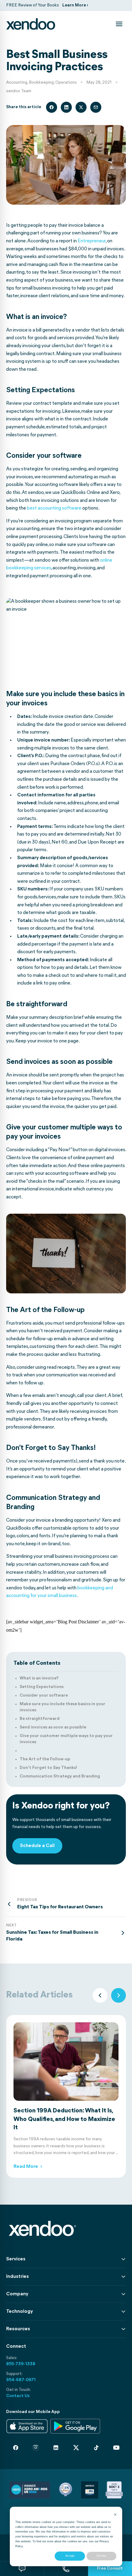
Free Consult (110, 2568)
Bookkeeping (41, 83)
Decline (101, 2556)
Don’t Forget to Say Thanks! (48, 1768)
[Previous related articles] (100, 1995)
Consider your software (44, 1696)
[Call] (66, 2569)
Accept (70, 2556)
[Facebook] (16, 2448)
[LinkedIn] (56, 2448)
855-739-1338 (21, 2364)
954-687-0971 (21, 2380)
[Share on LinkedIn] (66, 107)
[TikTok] (96, 2448)
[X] (76, 2448)
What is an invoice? (39, 1678)
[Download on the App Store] (27, 2426)
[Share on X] (81, 107)
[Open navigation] (119, 24)
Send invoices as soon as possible (53, 1727)
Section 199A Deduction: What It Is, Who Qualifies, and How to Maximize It (64, 2119)
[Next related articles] (118, 1995)
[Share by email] (96, 107)
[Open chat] (22, 2569)
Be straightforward (40, 1719)
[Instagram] (36, 2448)
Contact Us (18, 2396)
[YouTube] (116, 2448)
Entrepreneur (92, 241)
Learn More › (75, 5)
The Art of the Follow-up (45, 1759)
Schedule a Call (37, 1846)
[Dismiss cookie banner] (115, 2515)
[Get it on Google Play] (75, 2426)
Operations (66, 83)
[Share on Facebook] (52, 107)
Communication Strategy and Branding (60, 1776)
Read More (28, 2167)
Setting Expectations (42, 1687)
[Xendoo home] (31, 24)
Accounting (17, 83)
